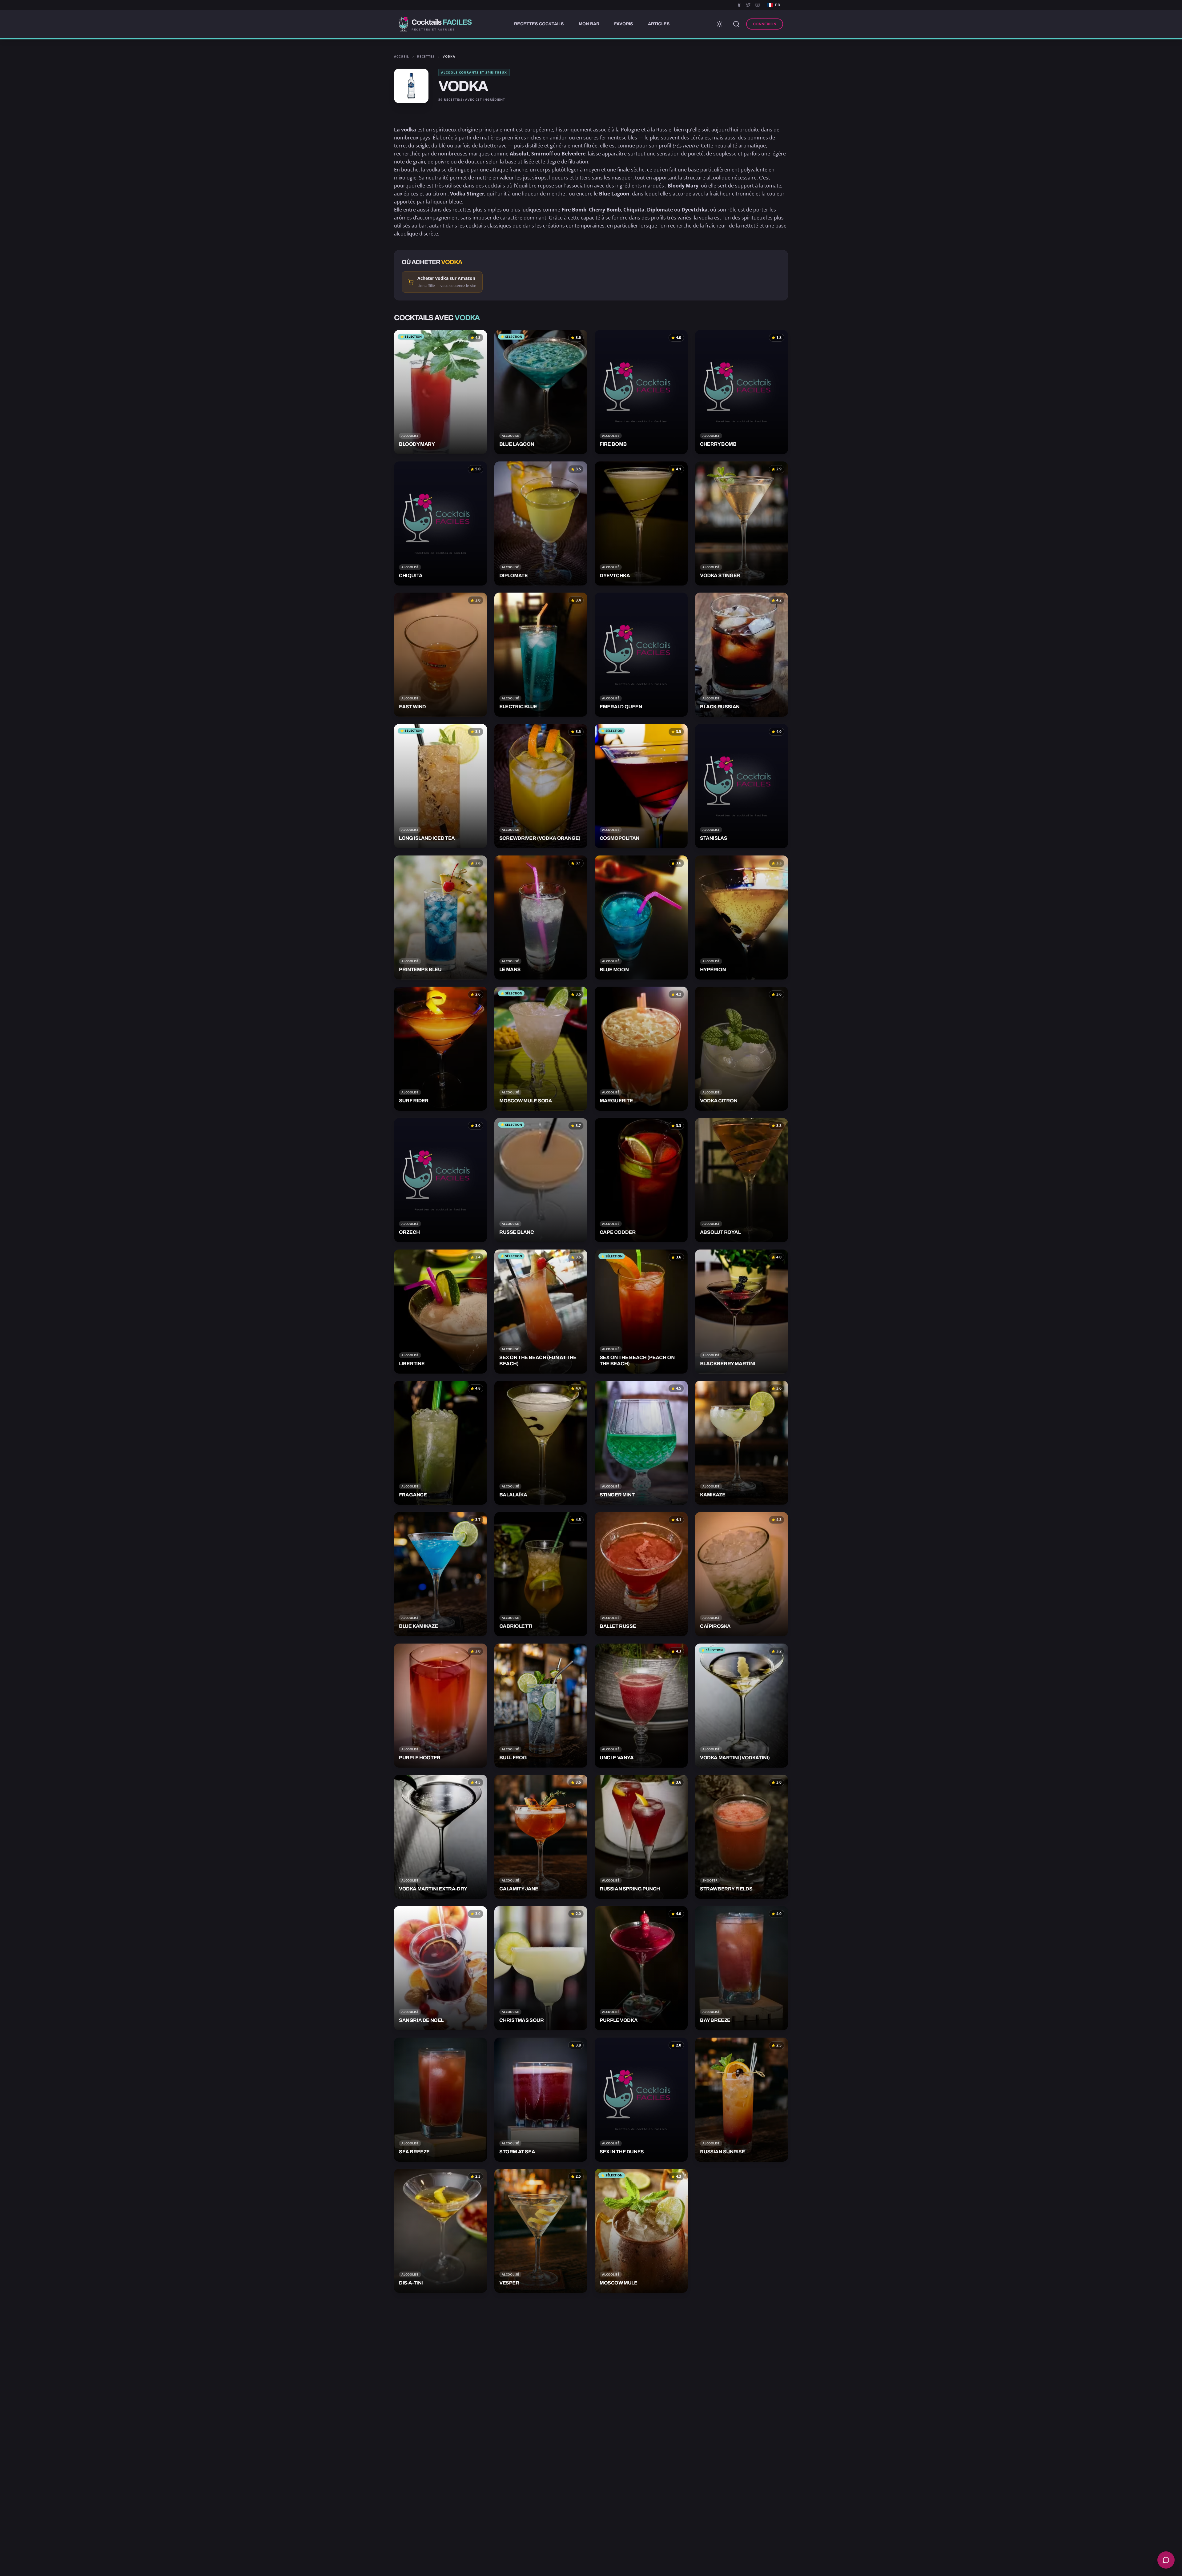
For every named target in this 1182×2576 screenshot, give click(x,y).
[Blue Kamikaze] (440, 1574)
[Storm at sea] (541, 2100)
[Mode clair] (719, 24)
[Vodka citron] (742, 1049)
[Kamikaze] (742, 1443)
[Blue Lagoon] (541, 392)
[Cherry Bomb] (742, 392)
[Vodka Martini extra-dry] (440, 1837)
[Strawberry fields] (742, 1837)
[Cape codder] (641, 1180)
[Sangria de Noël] (440, 1968)
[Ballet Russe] (641, 1574)
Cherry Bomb (605, 210)
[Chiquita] (440, 523)
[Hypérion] (742, 918)
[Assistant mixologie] (1166, 2560)
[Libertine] (440, 1312)
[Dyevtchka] (641, 523)
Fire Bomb (574, 210)
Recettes (426, 56)
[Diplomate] (541, 523)
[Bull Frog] (541, 1706)
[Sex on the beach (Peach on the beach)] (641, 1312)
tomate (773, 186)
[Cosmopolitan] (641, 786)
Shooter (710, 1880)
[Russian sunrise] (742, 2100)
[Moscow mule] (641, 2231)
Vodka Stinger (467, 194)
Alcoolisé (410, 436)
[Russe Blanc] (541, 1180)
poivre (442, 162)
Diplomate (660, 210)
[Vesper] (541, 2231)
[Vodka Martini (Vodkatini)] (742, 1706)
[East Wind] (440, 655)
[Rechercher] (736, 24)
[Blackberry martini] (742, 1312)
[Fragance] (440, 1443)
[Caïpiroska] (742, 1574)
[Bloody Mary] (440, 392)
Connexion (765, 24)
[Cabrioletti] (541, 1574)
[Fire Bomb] (641, 392)
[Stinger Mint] (641, 1443)
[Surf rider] (440, 1049)
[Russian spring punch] (641, 1837)
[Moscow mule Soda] (541, 1049)
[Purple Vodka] (641, 1968)
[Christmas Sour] (541, 1968)
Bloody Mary (683, 186)
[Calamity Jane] (541, 1837)
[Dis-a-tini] (440, 2231)
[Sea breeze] (440, 2100)
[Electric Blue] (541, 655)
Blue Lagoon (614, 194)
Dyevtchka (695, 210)
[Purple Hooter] (440, 1706)
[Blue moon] (641, 918)
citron (439, 194)
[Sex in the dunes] (641, 2100)
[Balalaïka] (541, 1443)
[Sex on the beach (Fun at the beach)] (541, 1312)
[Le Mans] (541, 918)
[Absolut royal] (742, 1180)
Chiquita (634, 210)
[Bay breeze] (742, 1968)
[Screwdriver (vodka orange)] (541, 786)
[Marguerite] (641, 1049)
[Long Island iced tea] (440, 786)
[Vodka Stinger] (742, 523)
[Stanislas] (742, 786)
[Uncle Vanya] (641, 1706)
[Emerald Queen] (641, 655)
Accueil (402, 56)
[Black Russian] (742, 655)
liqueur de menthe (544, 194)
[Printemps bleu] (440, 918)
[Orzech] (440, 1180)
